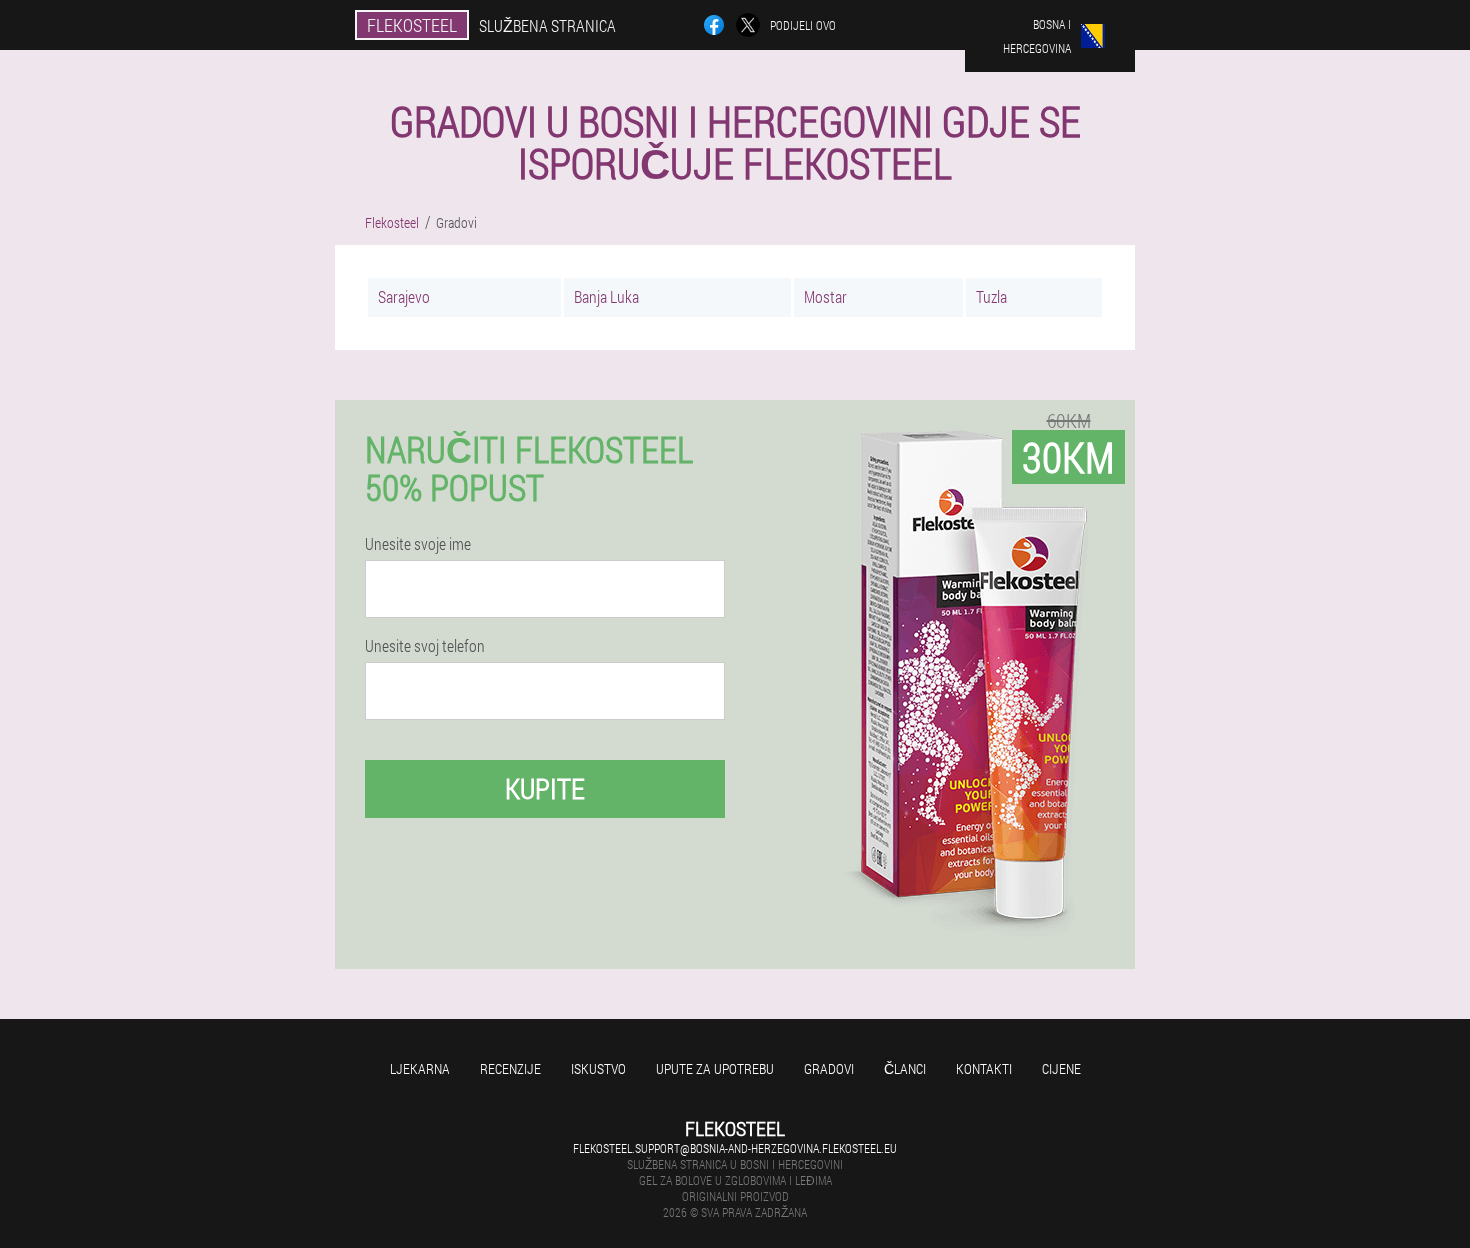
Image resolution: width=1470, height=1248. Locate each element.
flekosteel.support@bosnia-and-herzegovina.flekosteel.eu (735, 1148)
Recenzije (510, 1068)
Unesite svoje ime (418, 544)
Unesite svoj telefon (425, 646)
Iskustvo (598, 1068)
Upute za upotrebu (715, 1068)
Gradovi (829, 1068)
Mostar (825, 296)
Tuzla (991, 296)
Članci (905, 1068)
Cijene (1061, 1068)
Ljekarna (420, 1068)
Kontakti (984, 1068)
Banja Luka (606, 296)
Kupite (545, 788)
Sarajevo (404, 296)
